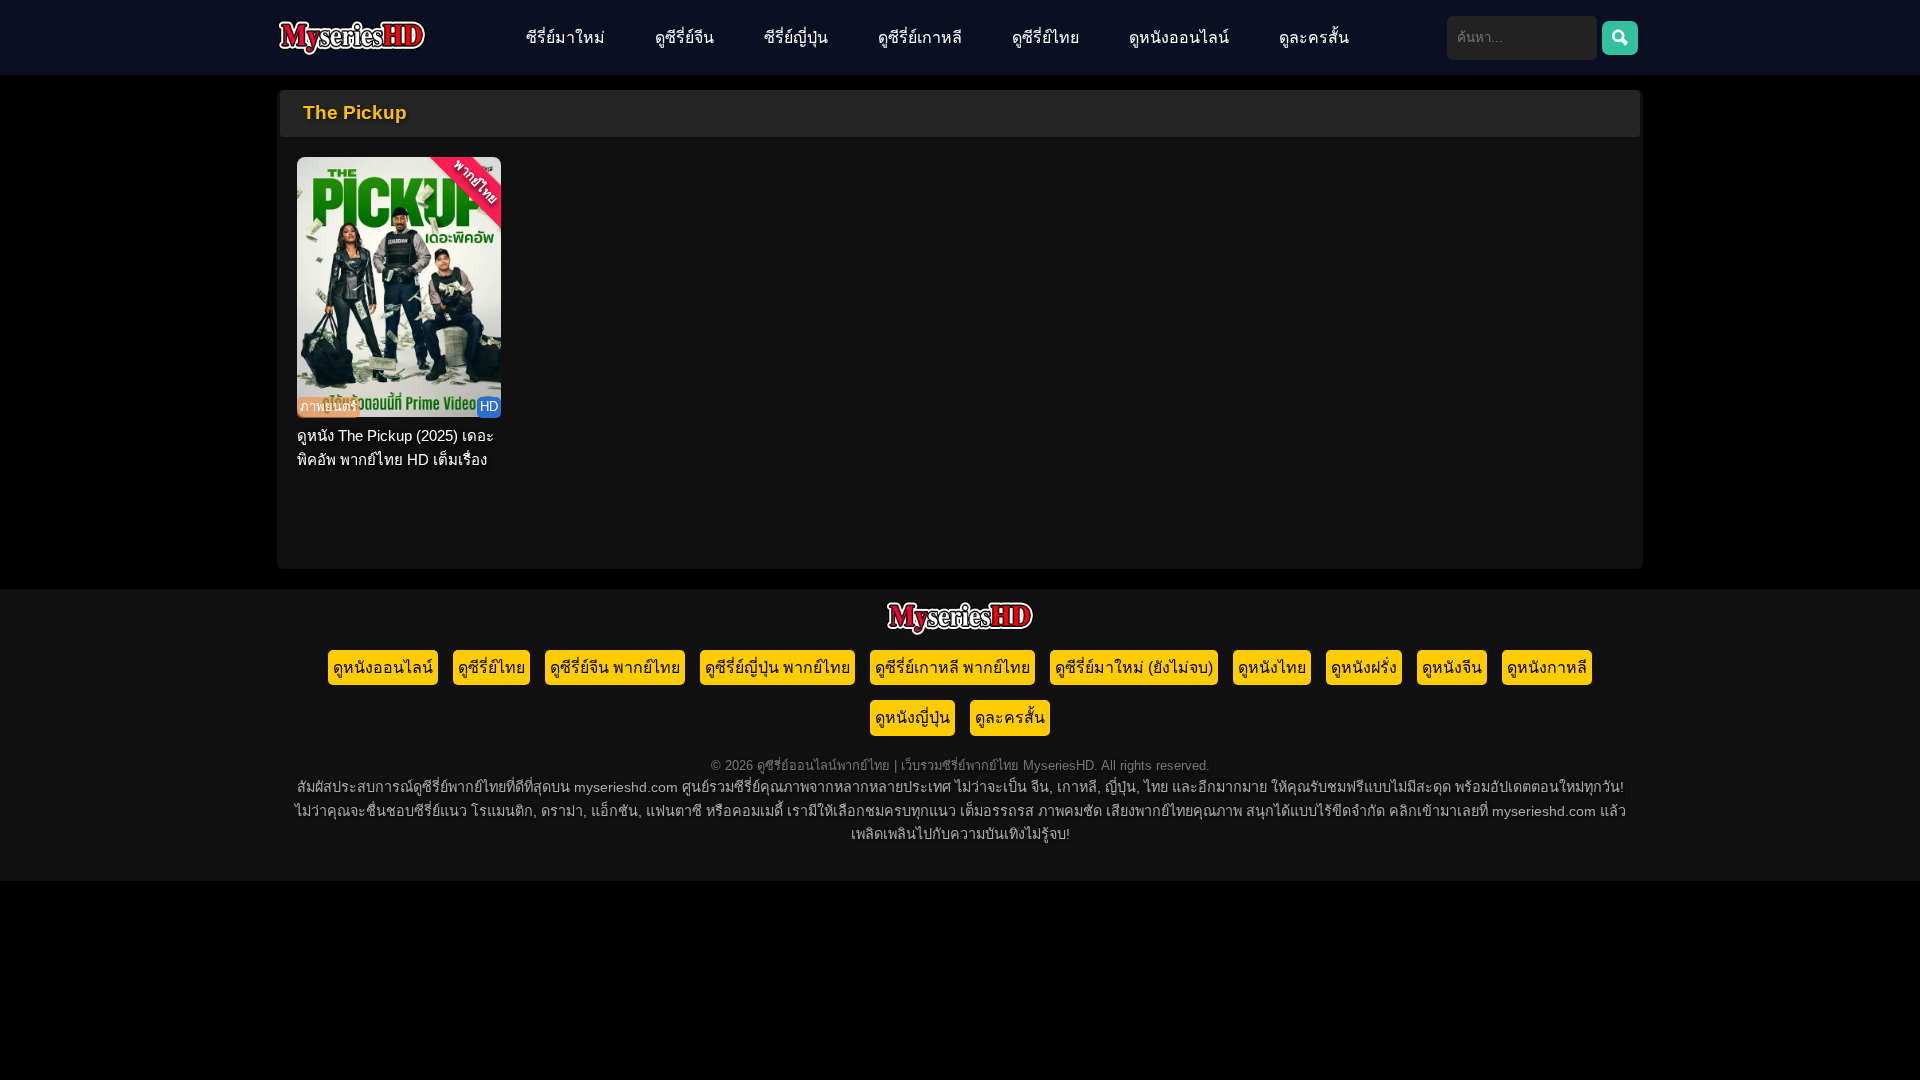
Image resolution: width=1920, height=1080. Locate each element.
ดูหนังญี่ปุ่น (912, 717)
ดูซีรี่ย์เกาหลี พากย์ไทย (952, 667)
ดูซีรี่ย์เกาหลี (920, 37)
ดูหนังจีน (1452, 667)
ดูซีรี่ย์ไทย (1045, 37)
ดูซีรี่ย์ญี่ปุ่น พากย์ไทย (777, 667)
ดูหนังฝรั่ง (1364, 667)
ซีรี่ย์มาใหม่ (565, 37)
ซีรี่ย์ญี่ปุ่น (796, 37)
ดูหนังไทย (1272, 667)
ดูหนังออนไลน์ (1179, 37)
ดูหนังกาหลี (1547, 667)
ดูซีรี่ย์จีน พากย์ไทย (615, 667)
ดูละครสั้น (1314, 37)
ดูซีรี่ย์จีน (684, 37)
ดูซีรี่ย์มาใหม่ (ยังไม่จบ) (1134, 667)
